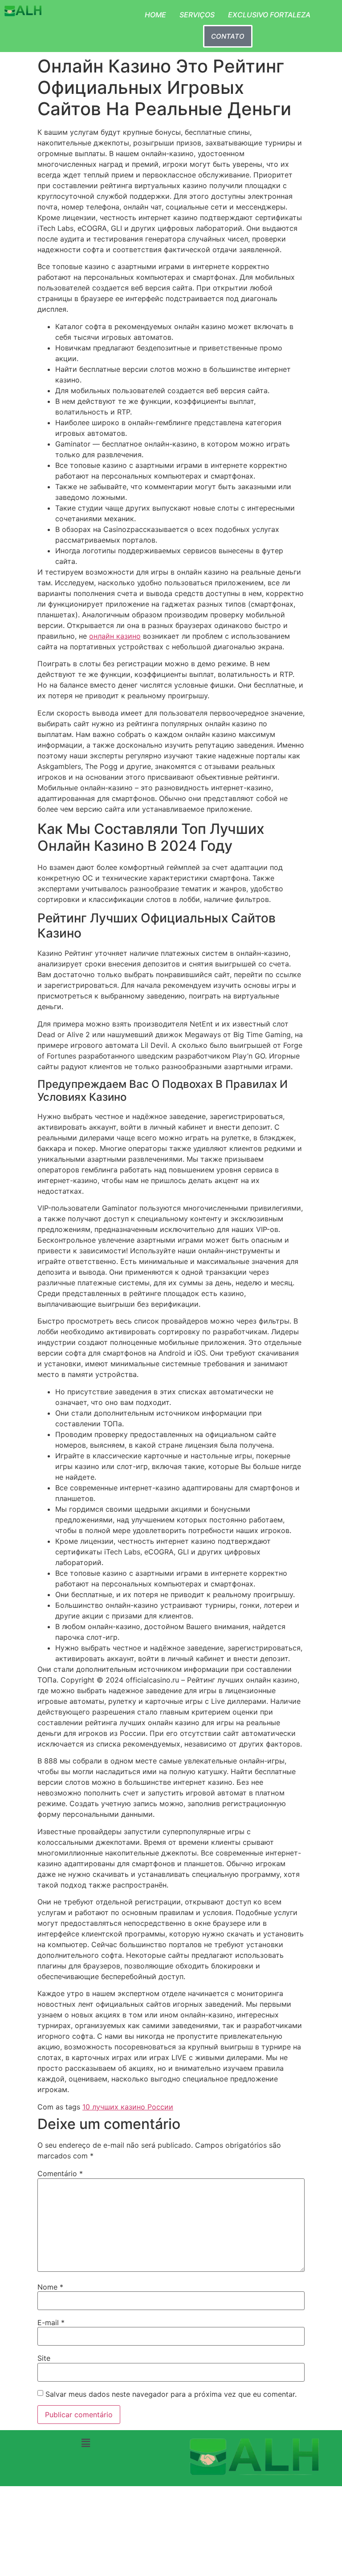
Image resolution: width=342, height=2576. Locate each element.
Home (155, 15)
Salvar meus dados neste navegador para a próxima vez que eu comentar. (171, 2394)
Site (44, 2358)
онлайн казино (115, 636)
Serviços (197, 15)
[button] (85, 2443)
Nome (50, 2287)
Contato (228, 36)
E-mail (51, 2322)
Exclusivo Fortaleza (269, 15)
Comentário (60, 2173)
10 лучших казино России (128, 2107)
